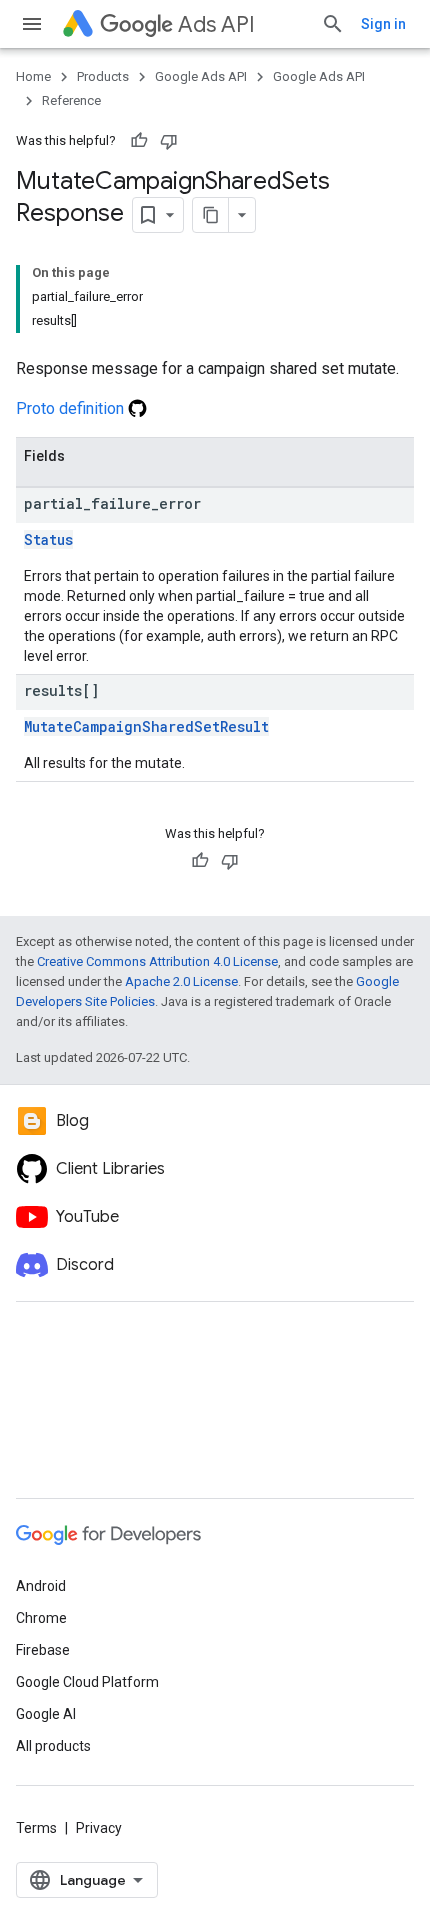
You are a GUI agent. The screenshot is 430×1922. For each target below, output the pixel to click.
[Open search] (333, 24)
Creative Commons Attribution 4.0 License (157, 961)
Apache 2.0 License (181, 981)
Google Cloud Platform (87, 1682)
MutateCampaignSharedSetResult (146, 726)
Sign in (383, 24)
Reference (71, 100)
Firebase (43, 1650)
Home (33, 76)
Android (41, 1586)
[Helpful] (139, 141)
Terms (36, 1828)
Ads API (216, 24)
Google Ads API (201, 76)
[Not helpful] (169, 141)
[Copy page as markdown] (211, 215)
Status (48, 539)
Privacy (99, 1828)
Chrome (41, 1618)
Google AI (46, 1714)
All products (53, 1746)
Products (103, 76)
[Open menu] (32, 24)
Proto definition (72, 408)
